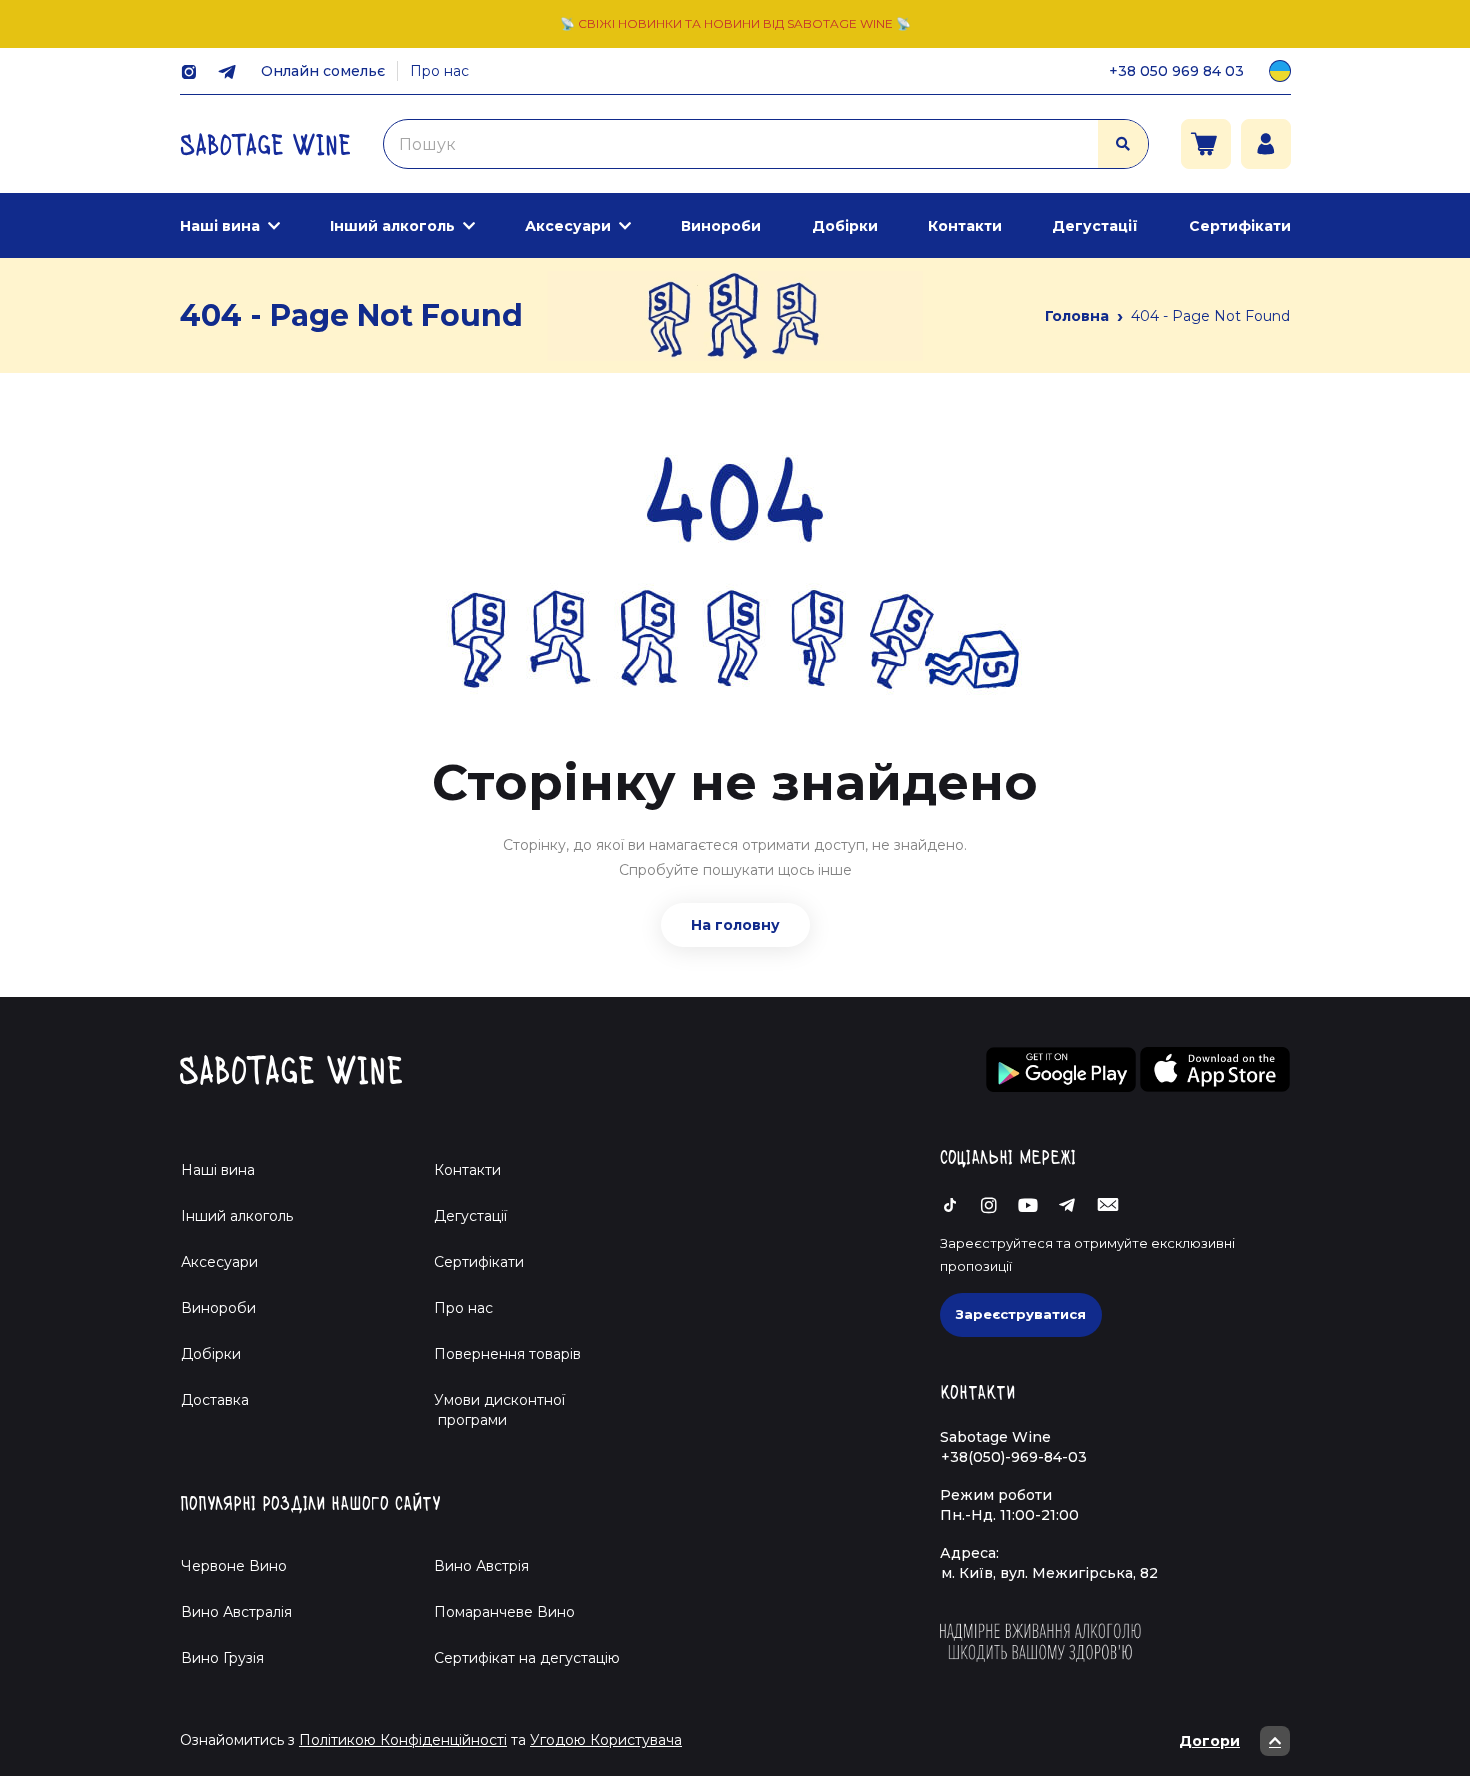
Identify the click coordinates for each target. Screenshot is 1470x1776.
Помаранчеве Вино (504, 1612)
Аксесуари (568, 226)
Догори (1209, 1741)
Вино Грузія (222, 1658)
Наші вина (220, 226)
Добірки (845, 226)
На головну (735, 925)
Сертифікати (1240, 226)
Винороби (721, 226)
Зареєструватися (1021, 1314)
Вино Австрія (481, 1566)
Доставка (215, 1400)
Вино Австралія (236, 1612)
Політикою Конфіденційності (403, 1740)
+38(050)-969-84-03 (1014, 1457)
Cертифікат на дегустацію (527, 1658)
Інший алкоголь (392, 226)
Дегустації (1095, 226)
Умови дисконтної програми (491, 1410)
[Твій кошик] (1206, 144)
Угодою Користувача (606, 1740)
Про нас (439, 71)
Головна (1077, 316)
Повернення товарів (507, 1354)
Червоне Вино (234, 1566)
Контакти (965, 226)
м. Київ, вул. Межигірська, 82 (1049, 1573)
